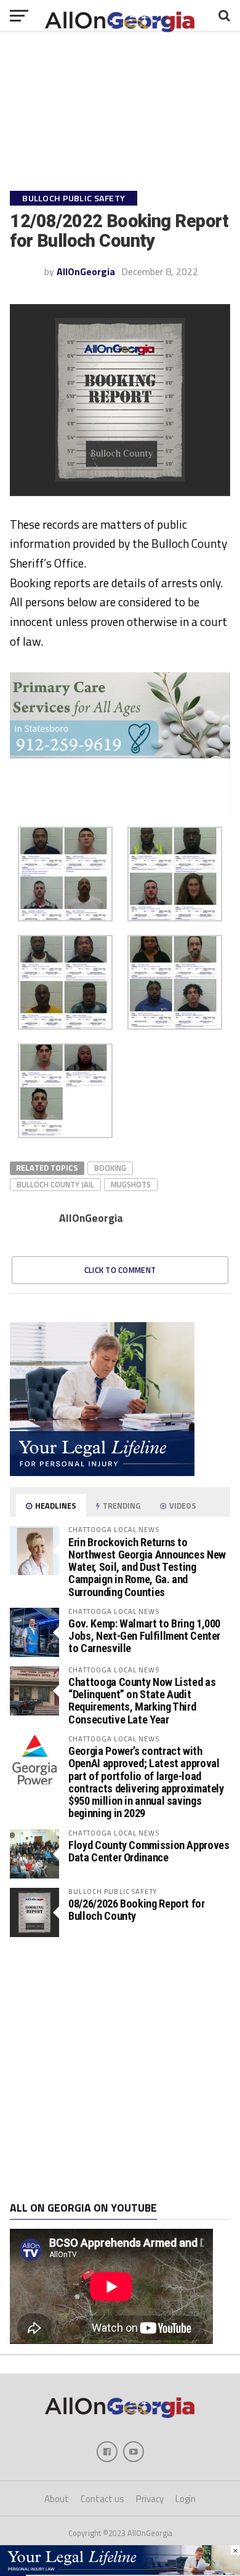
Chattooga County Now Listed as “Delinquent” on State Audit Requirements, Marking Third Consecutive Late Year (142, 1701)
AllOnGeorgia (86, 271)
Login (186, 2499)
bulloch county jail (55, 1184)
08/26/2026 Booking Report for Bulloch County (136, 1910)
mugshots (131, 1184)
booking (110, 1168)
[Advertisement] (120, 2069)
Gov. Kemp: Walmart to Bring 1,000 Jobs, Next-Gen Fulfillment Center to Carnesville (144, 1636)
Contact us (102, 2499)
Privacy (150, 2499)
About (57, 2499)
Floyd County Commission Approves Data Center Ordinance (149, 1851)
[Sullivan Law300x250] (102, 1472)
